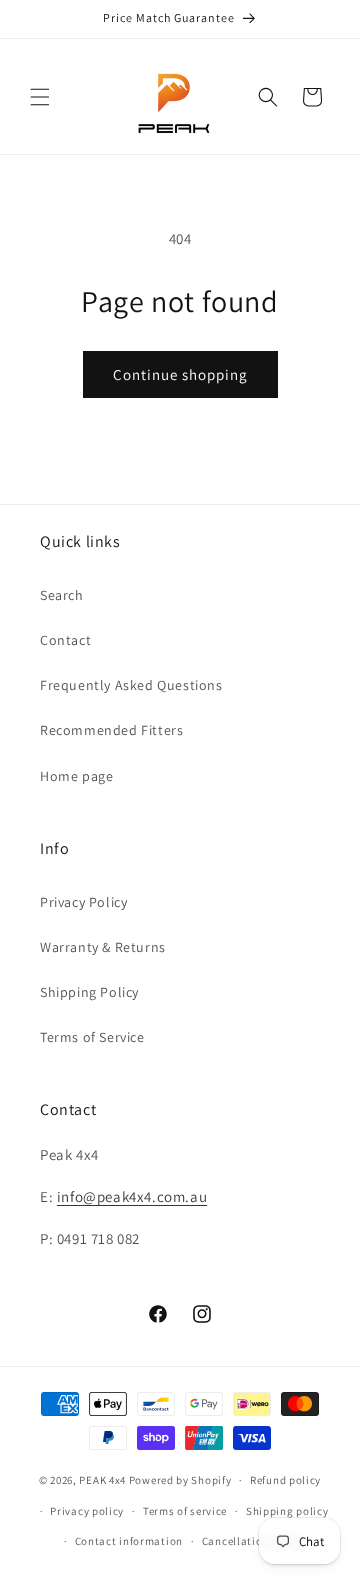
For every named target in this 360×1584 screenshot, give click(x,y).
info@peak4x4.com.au (132, 1196)
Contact (65, 640)
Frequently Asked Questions (131, 685)
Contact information (129, 1541)
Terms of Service (92, 1037)
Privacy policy (87, 1511)
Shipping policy (287, 1511)
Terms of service (185, 1511)
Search (62, 595)
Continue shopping (180, 374)
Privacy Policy (83, 902)
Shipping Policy (89, 992)
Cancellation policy (253, 1541)
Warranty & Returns (103, 947)
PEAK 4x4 (102, 1480)
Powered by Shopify (180, 1480)
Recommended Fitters (111, 730)
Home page (76, 776)
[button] (40, 97)
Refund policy (285, 1480)
